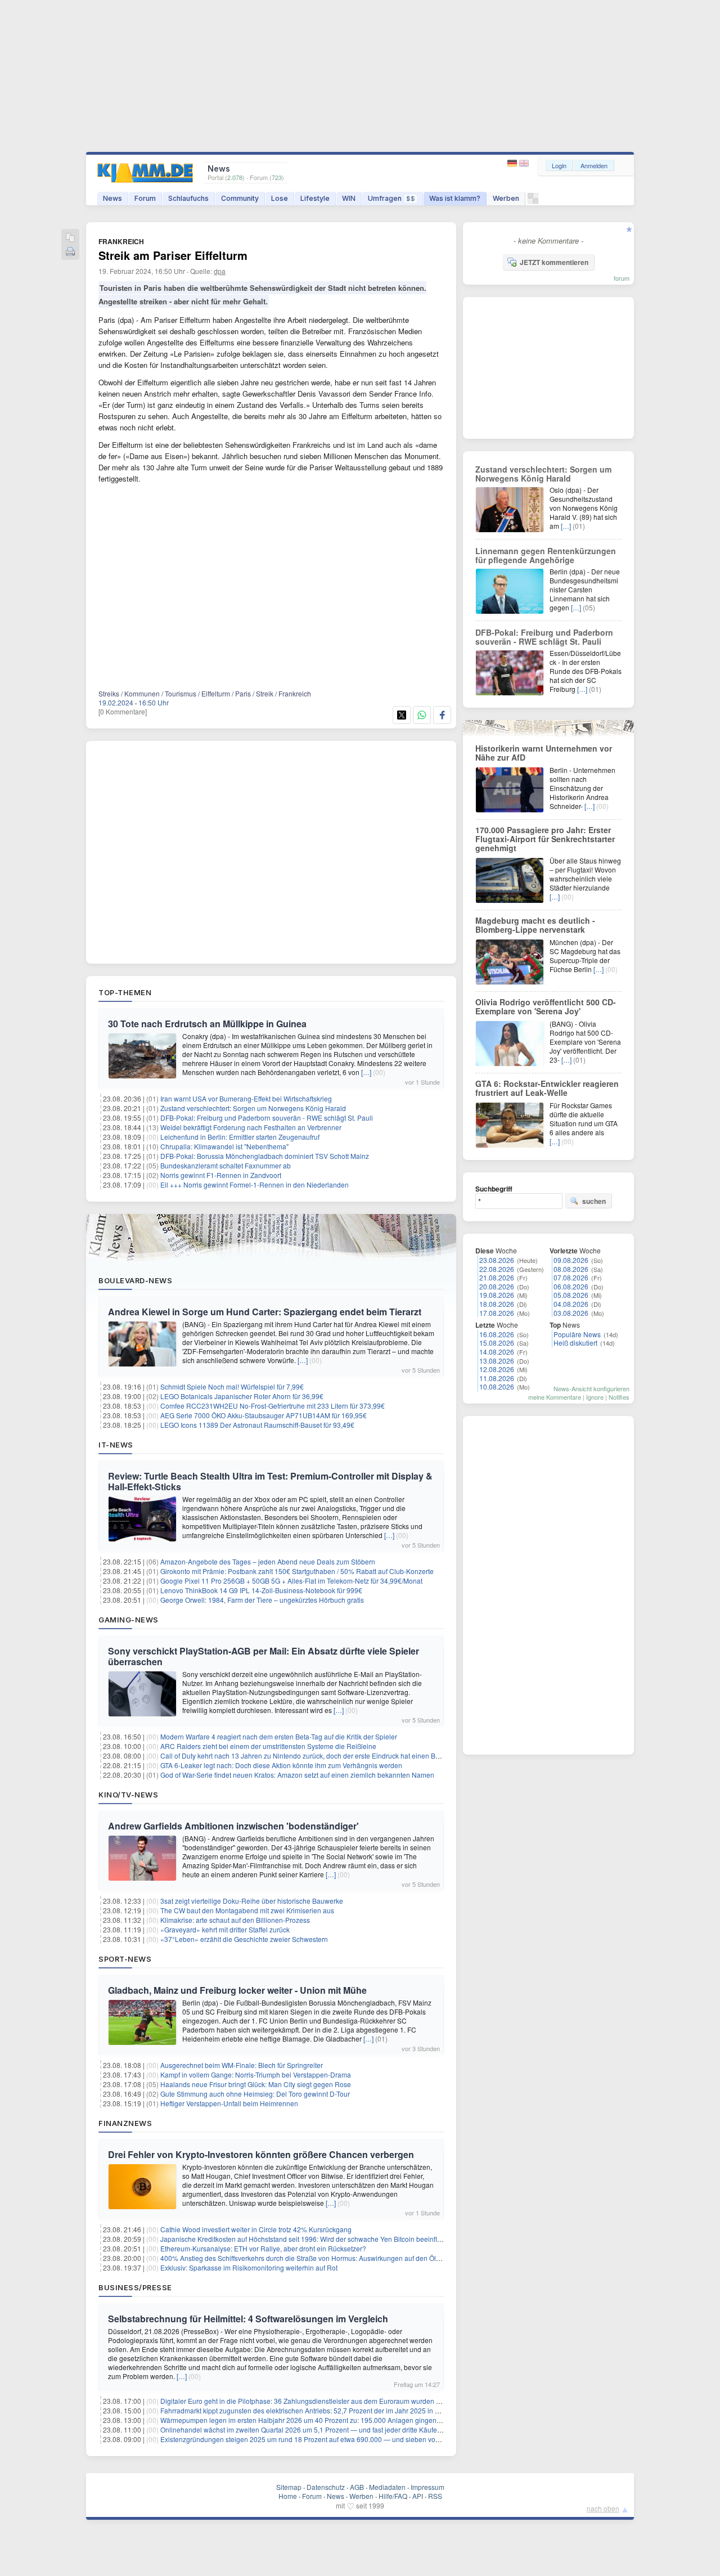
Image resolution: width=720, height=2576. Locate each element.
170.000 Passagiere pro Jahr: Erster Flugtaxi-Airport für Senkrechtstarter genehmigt (545, 839)
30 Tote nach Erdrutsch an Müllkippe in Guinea (207, 1024)
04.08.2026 (571, 1304)
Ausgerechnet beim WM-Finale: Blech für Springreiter (242, 2065)
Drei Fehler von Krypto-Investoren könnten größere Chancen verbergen (261, 2154)
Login (559, 165)
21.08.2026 (497, 1277)
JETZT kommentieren (554, 262)
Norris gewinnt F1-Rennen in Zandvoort (221, 1175)
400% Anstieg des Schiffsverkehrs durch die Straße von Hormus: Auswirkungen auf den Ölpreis (306, 2258)
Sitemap (289, 2487)
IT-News (116, 1445)
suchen (594, 1201)
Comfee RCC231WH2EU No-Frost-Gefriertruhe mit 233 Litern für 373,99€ (273, 1406)
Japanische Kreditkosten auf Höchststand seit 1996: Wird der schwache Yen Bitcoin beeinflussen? (310, 2239)
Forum (145, 198)
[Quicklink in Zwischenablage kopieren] (70, 238)
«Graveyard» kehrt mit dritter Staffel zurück (225, 1929)
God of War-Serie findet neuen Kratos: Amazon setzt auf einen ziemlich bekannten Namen (297, 1775)
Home (288, 2496)
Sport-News (125, 1959)
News (112, 198)
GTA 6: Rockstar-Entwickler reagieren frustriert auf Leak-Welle (547, 1088)
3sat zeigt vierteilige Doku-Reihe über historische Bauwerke (252, 1901)
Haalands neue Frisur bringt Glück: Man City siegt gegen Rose (256, 2084)
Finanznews (125, 2123)
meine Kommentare (555, 1397)
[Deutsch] (513, 163)
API (418, 2496)
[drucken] (70, 252)
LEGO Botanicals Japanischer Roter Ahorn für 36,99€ (242, 1396)
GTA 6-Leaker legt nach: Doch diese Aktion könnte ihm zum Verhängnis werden (281, 1765)
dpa (220, 271)
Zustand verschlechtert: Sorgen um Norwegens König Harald (253, 1108)
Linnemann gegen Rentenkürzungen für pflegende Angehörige (546, 555)
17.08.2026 (497, 1313)
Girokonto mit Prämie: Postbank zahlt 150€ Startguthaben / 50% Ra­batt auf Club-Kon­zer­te (297, 1571)
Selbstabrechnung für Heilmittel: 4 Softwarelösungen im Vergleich (248, 2319)
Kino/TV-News (128, 1795)
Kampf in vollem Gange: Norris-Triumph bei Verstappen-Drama (256, 2074)
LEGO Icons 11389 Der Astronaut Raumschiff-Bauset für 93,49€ (257, 1425)
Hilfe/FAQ (393, 2496)
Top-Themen (125, 992)
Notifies (619, 1397)
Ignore (595, 1397)
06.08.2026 (571, 1286)
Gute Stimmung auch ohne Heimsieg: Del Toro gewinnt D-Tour (255, 2094)
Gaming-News (129, 1620)
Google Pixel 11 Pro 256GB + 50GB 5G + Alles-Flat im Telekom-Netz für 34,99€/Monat (291, 1581)
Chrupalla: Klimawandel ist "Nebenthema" (224, 1146)
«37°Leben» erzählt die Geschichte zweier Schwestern (244, 1939)
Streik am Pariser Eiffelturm (173, 255)
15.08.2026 (497, 1343)
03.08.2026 (571, 1313)
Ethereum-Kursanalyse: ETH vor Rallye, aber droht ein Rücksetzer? (263, 2248)
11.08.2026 (497, 1378)
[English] (524, 163)
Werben (506, 198)
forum (622, 278)
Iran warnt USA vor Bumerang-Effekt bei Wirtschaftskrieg (246, 1098)
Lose (280, 198)
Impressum (427, 2487)
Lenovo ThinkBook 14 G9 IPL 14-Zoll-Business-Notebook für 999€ (261, 1590)
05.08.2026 (571, 1295)
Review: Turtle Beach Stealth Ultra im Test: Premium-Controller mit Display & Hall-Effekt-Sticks (270, 1481)
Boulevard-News (135, 1280)
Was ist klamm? (455, 198)
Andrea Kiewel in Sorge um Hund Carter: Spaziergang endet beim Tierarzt (265, 1312)
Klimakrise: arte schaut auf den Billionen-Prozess (235, 1920)
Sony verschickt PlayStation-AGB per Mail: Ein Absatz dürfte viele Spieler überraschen (264, 1656)
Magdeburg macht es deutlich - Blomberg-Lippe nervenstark (535, 925)
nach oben (603, 2508)
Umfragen (391, 198)
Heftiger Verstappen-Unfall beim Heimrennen (229, 2103)
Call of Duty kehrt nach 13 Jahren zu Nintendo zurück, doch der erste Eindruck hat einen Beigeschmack (318, 1755)
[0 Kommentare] (123, 711)
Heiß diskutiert (575, 1343)
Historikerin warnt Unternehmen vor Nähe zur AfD (544, 753)
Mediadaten (387, 2487)
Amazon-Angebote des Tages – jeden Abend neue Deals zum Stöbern (268, 1561)
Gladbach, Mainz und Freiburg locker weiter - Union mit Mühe (237, 1990)
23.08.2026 (497, 1260)
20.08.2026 (497, 1286)
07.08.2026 (571, 1277)
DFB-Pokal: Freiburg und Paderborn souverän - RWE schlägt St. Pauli (267, 1118)
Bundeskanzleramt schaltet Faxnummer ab (226, 1165)
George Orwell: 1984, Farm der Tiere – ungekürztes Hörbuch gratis (262, 1600)
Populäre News (577, 1334)
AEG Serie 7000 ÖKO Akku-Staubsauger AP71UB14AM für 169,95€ (264, 1415)
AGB (357, 2487)
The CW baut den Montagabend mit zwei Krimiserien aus (247, 1910)
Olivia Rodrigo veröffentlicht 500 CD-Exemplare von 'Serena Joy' (546, 1006)
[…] (366, 1072)
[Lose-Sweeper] (533, 201)
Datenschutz (326, 2487)
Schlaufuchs (188, 198)
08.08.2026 (571, 1269)
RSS (435, 2496)
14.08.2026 (497, 1352)
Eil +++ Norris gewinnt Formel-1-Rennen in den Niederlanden (255, 1184)
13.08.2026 (497, 1361)
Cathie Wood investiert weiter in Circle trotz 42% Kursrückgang (256, 2229)
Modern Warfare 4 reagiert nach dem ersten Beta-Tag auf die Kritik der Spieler (279, 1736)
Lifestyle (315, 198)
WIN (349, 198)
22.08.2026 (497, 1269)
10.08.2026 (497, 1386)
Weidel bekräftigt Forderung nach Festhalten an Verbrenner (251, 1127)
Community (240, 198)
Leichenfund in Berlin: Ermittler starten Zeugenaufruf (240, 1137)
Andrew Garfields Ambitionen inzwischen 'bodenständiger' (233, 1826)
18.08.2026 (497, 1304)
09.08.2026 (571, 1260)
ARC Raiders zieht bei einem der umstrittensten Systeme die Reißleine (268, 1746)
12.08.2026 (497, 1369)
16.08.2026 (497, 1334)
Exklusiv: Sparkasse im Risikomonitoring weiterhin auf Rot (249, 2267)
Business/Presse (135, 2287)
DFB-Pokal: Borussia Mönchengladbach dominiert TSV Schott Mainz (265, 1156)
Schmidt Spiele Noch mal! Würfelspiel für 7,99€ (232, 1386)
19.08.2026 (497, 1295)
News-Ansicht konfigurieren (591, 1388)
